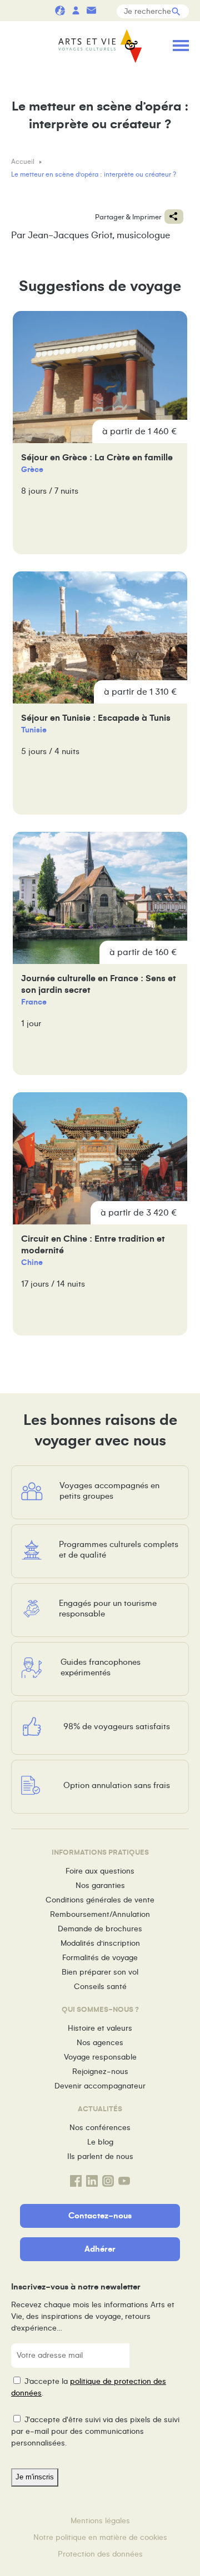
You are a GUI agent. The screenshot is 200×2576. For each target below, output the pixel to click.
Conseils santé (100, 1987)
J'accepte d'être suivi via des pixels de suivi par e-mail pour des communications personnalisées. (95, 2431)
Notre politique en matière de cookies (100, 2537)
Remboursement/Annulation (100, 1914)
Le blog (100, 2142)
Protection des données (100, 2554)
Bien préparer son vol (100, 1972)
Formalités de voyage (100, 1958)
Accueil (24, 162)
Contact (91, 10)
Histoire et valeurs (100, 2028)
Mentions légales (100, 2521)
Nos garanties (100, 1885)
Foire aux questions (100, 1871)
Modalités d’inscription (100, 1943)
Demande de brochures (100, 1929)
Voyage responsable (100, 2057)
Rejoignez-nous (100, 2072)
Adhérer (100, 2249)
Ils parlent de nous (100, 2156)
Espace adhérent (76, 10)
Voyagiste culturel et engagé (60, 10)
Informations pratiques (107, 10)
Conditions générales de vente (100, 1900)
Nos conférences (100, 2128)
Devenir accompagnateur (100, 2086)
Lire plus (100, 433)
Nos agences (100, 2043)
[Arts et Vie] (100, 47)
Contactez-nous (100, 2216)
